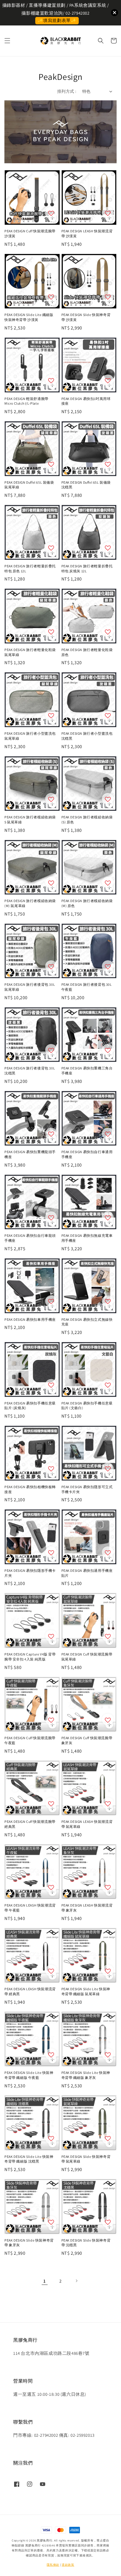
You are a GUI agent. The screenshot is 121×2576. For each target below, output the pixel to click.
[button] (7, 41)
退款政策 (68, 2565)
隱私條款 (53, 2565)
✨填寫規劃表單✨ (57, 20)
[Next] (76, 2281)
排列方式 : (67, 91)
